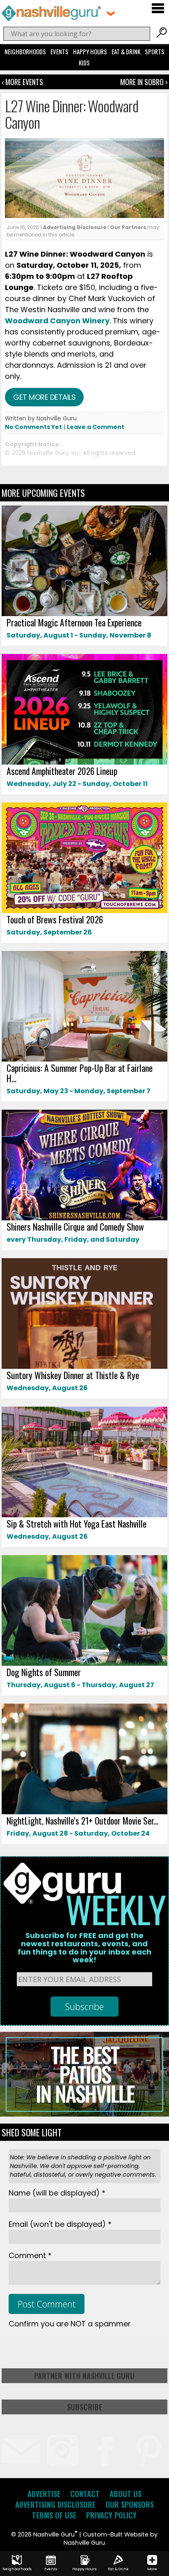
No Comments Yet (33, 427)
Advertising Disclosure (75, 227)
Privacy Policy (111, 2515)
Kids (84, 63)
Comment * (30, 2255)
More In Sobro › (144, 82)
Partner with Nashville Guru (84, 2376)
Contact (85, 2494)
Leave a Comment (96, 427)
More (152, 2569)
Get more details (44, 397)
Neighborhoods (25, 51)
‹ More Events (22, 82)
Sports (155, 51)
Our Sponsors (130, 2504)
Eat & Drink (126, 51)
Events (59, 51)
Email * (60, 2224)
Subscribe (84, 2407)
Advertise (44, 2494)
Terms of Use (54, 2515)
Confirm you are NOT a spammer (70, 2324)
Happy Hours (90, 51)
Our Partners (128, 227)
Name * (57, 2193)
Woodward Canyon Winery (57, 321)
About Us (126, 2494)
